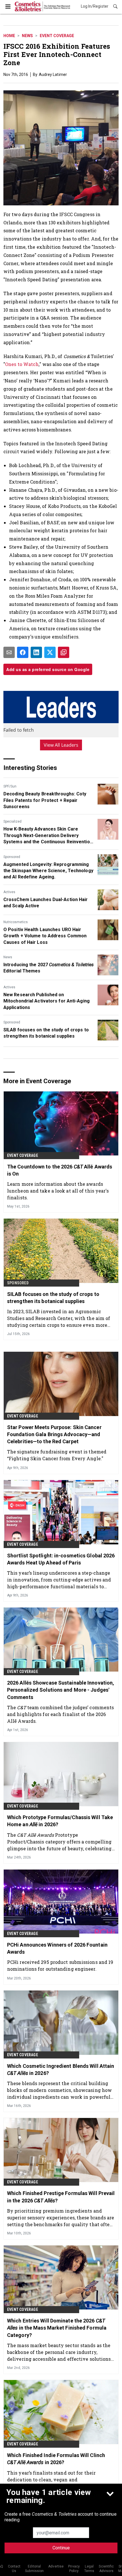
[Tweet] (50, 652)
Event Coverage (57, 36)
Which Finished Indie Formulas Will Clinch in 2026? (56, 2459)
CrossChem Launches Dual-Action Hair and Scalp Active (46, 903)
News (27, 36)
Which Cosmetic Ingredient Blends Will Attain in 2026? (61, 2070)
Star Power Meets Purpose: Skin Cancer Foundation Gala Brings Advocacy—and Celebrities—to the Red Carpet (54, 1434)
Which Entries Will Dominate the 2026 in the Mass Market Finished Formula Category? (57, 2328)
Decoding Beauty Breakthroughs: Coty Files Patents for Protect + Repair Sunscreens (45, 800)
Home (9, 36)
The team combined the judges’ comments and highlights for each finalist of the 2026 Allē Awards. (60, 1714)
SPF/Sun (10, 786)
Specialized (12, 821)
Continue (61, 2548)
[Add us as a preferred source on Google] (64, 652)
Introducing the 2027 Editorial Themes (49, 968)
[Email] (9, 652)
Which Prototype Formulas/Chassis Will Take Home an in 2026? (60, 1821)
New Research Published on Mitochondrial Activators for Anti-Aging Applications (47, 1001)
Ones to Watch (22, 364)
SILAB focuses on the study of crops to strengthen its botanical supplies (46, 1033)
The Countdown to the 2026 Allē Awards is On (60, 1170)
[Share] (23, 652)
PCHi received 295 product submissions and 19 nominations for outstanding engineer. (60, 1965)
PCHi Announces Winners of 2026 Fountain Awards (57, 1948)
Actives (9, 892)
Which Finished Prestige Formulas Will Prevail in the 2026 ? (61, 2197)
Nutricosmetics (16, 922)
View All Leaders (61, 745)
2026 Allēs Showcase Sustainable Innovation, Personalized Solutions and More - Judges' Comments (61, 1690)
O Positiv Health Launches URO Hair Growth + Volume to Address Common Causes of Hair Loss (45, 936)
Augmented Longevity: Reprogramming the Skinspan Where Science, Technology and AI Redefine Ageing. (48, 871)
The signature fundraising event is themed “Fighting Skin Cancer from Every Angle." (57, 1455)
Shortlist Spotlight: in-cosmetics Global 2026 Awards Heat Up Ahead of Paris (61, 1559)
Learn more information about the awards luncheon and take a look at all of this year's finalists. (58, 1191)
